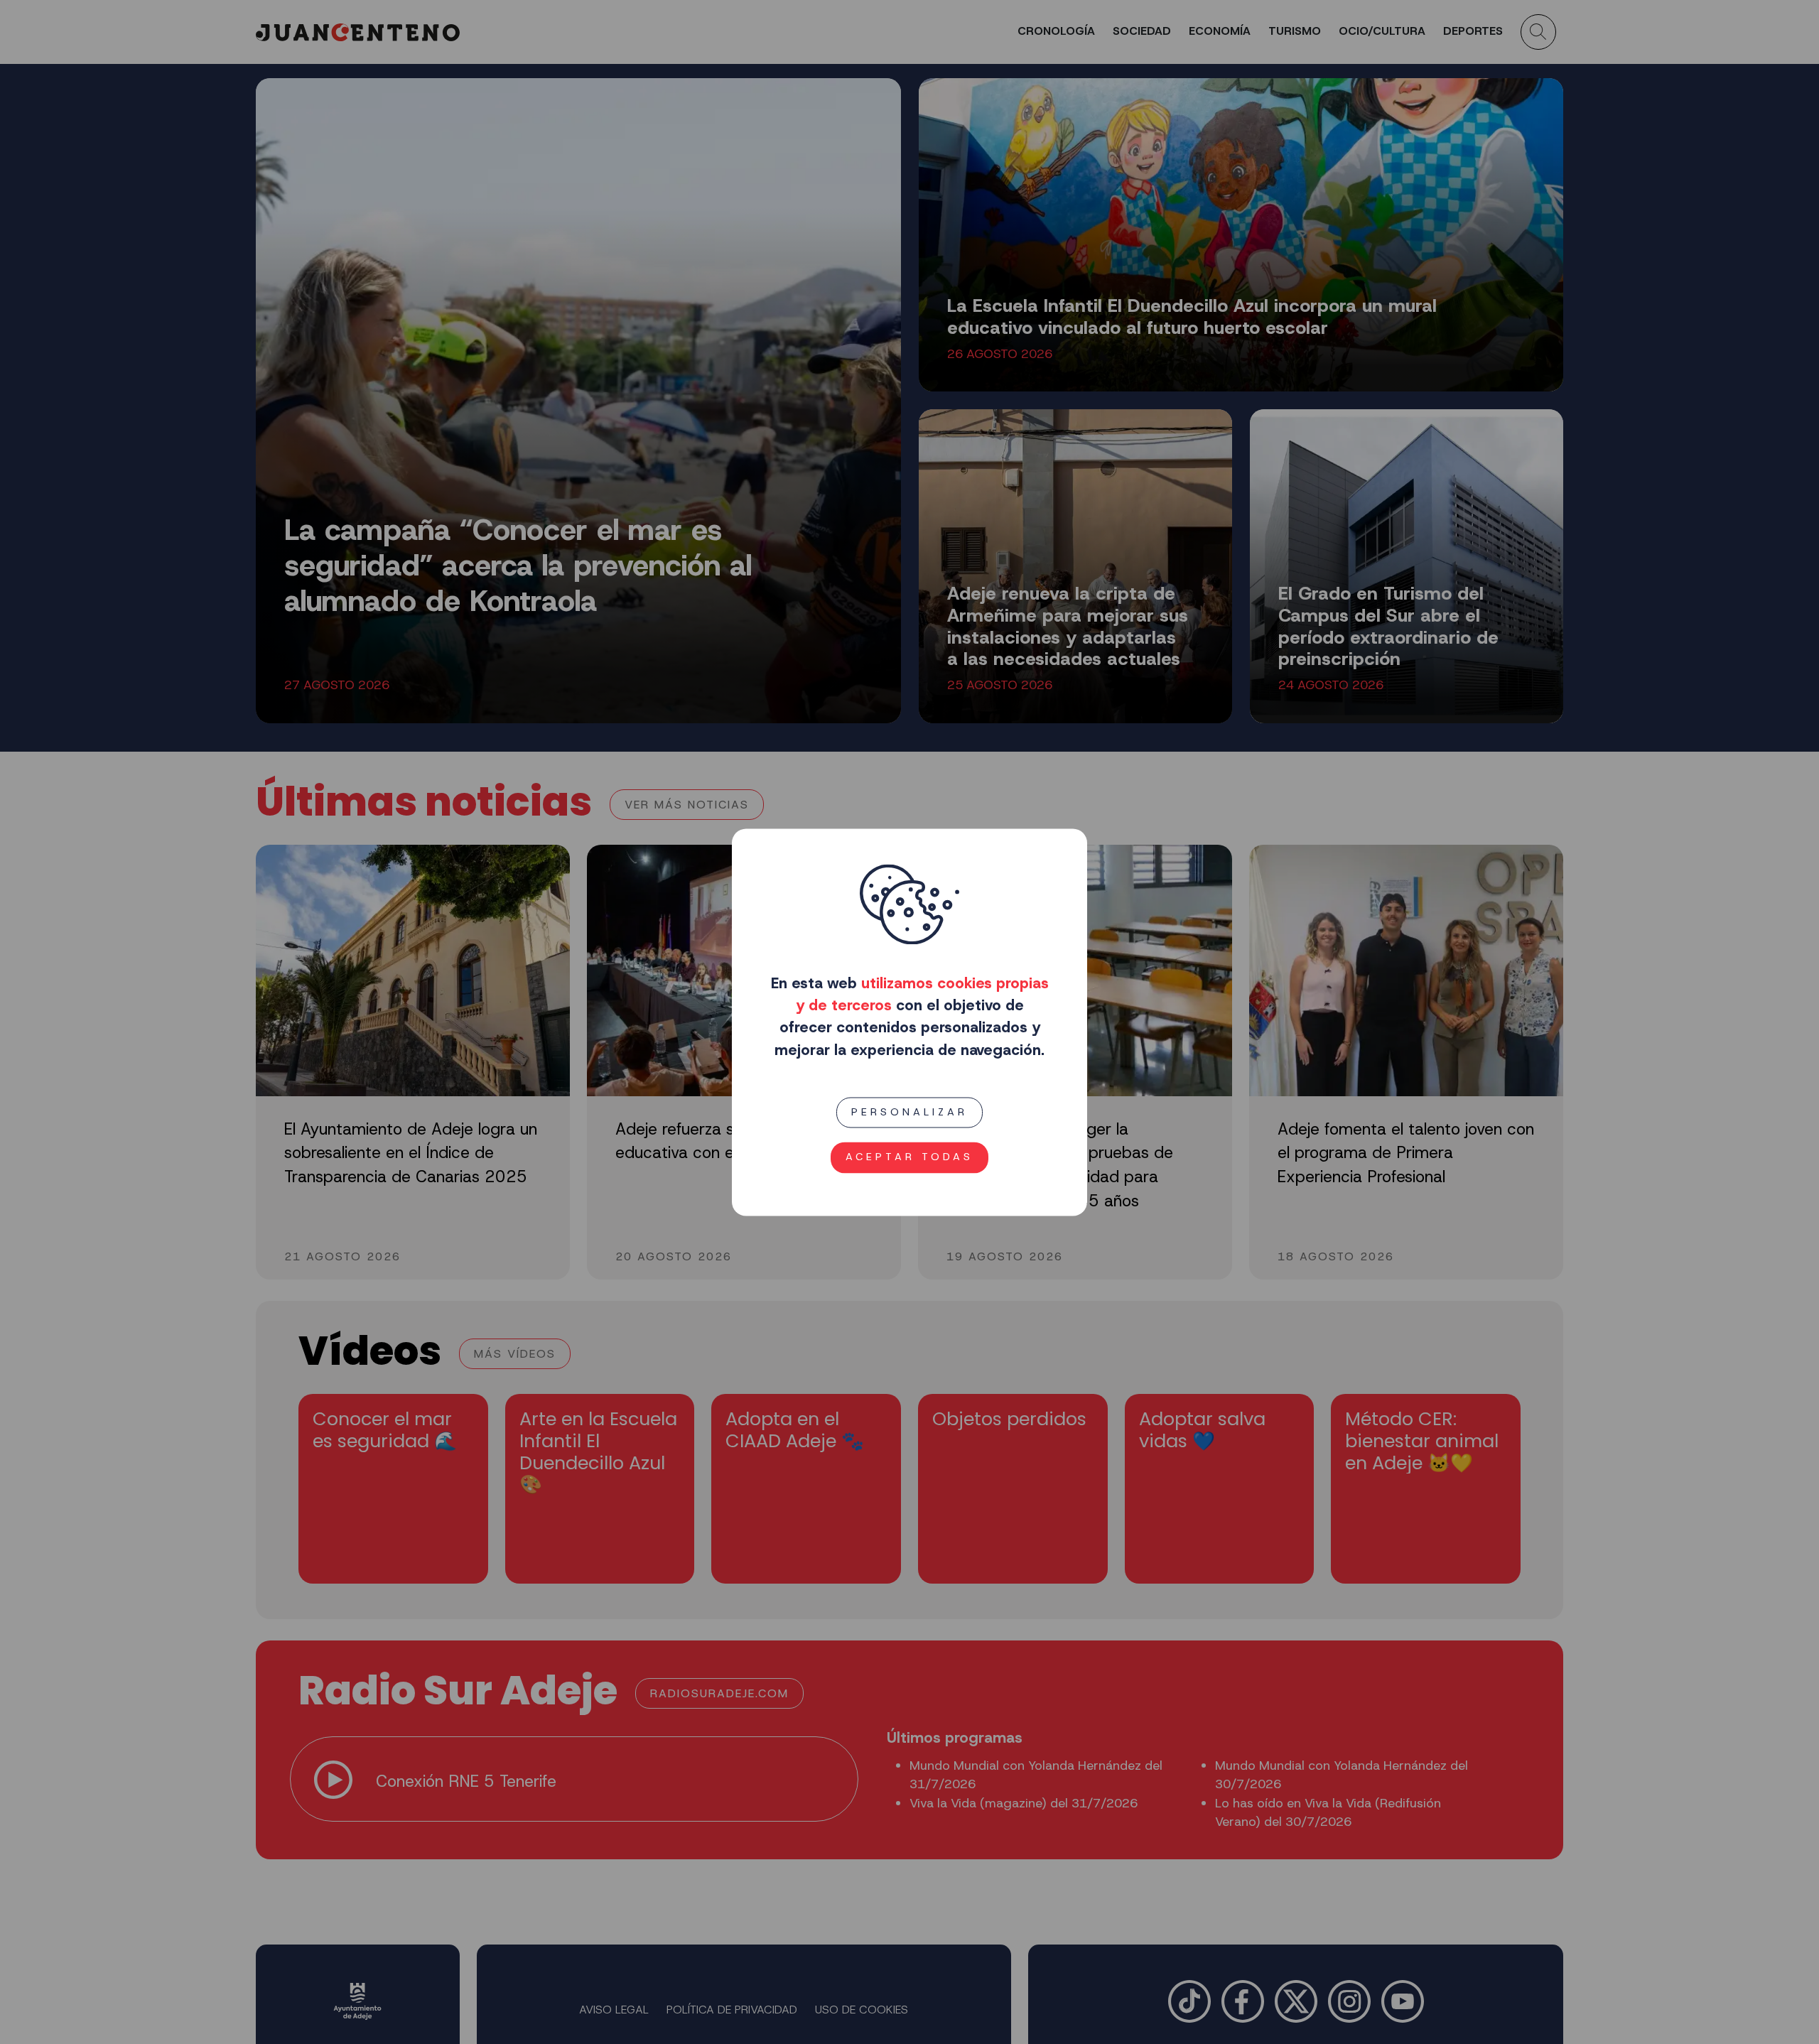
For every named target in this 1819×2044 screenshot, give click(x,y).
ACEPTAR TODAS (909, 1157)
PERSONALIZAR (909, 1112)
